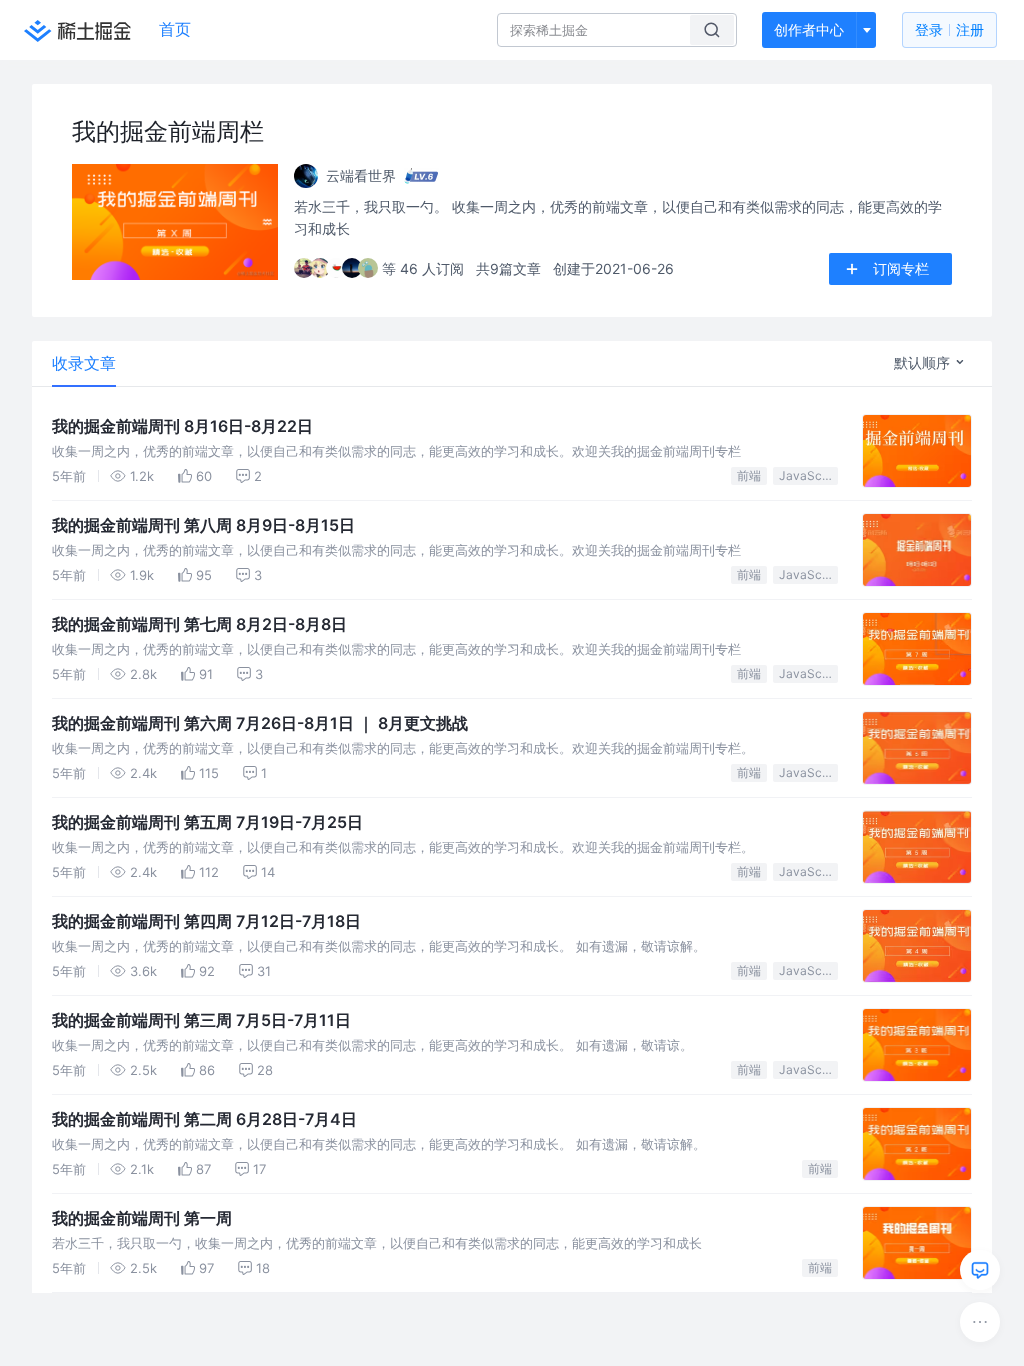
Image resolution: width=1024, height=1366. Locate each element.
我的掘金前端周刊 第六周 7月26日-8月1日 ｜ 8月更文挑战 (260, 723)
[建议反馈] (980, 1270)
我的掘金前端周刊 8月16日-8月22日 (182, 426)
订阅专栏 (901, 268)
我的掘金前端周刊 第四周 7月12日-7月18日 (206, 921)
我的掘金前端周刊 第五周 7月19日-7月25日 (207, 822)
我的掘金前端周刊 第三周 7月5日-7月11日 (201, 1020)
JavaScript (808, 475)
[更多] (980, 1322)
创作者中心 (809, 29)
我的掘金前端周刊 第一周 (142, 1218)
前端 (749, 475)
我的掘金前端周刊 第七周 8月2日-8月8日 (199, 624)
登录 (949, 29)
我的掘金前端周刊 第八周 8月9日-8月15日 (203, 525)
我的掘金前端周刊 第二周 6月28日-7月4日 (204, 1119)
